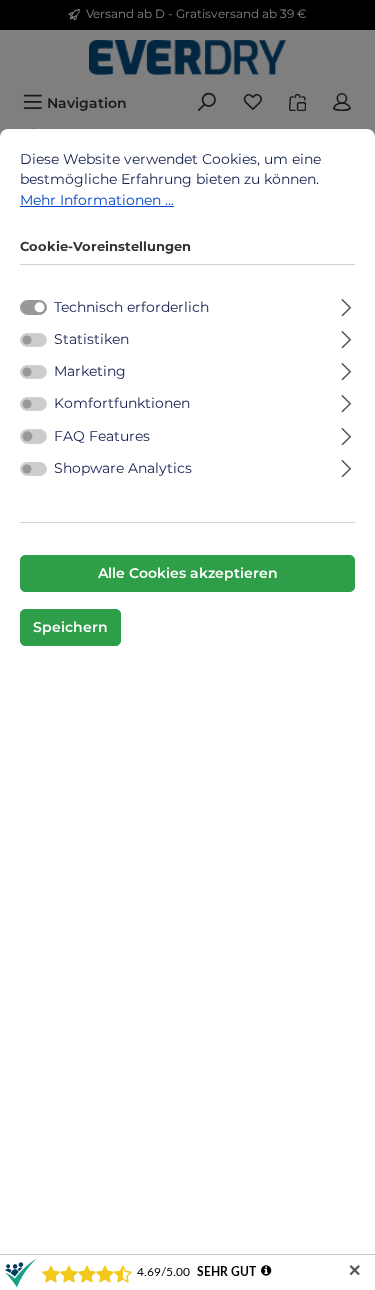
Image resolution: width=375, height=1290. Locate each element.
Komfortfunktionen (122, 403)
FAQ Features (102, 436)
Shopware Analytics (123, 468)
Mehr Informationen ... (97, 200)
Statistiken (91, 339)
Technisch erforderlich (131, 307)
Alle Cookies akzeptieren (188, 573)
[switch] (33, 340)
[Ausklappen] (346, 304)
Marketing (90, 371)
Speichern (70, 627)
